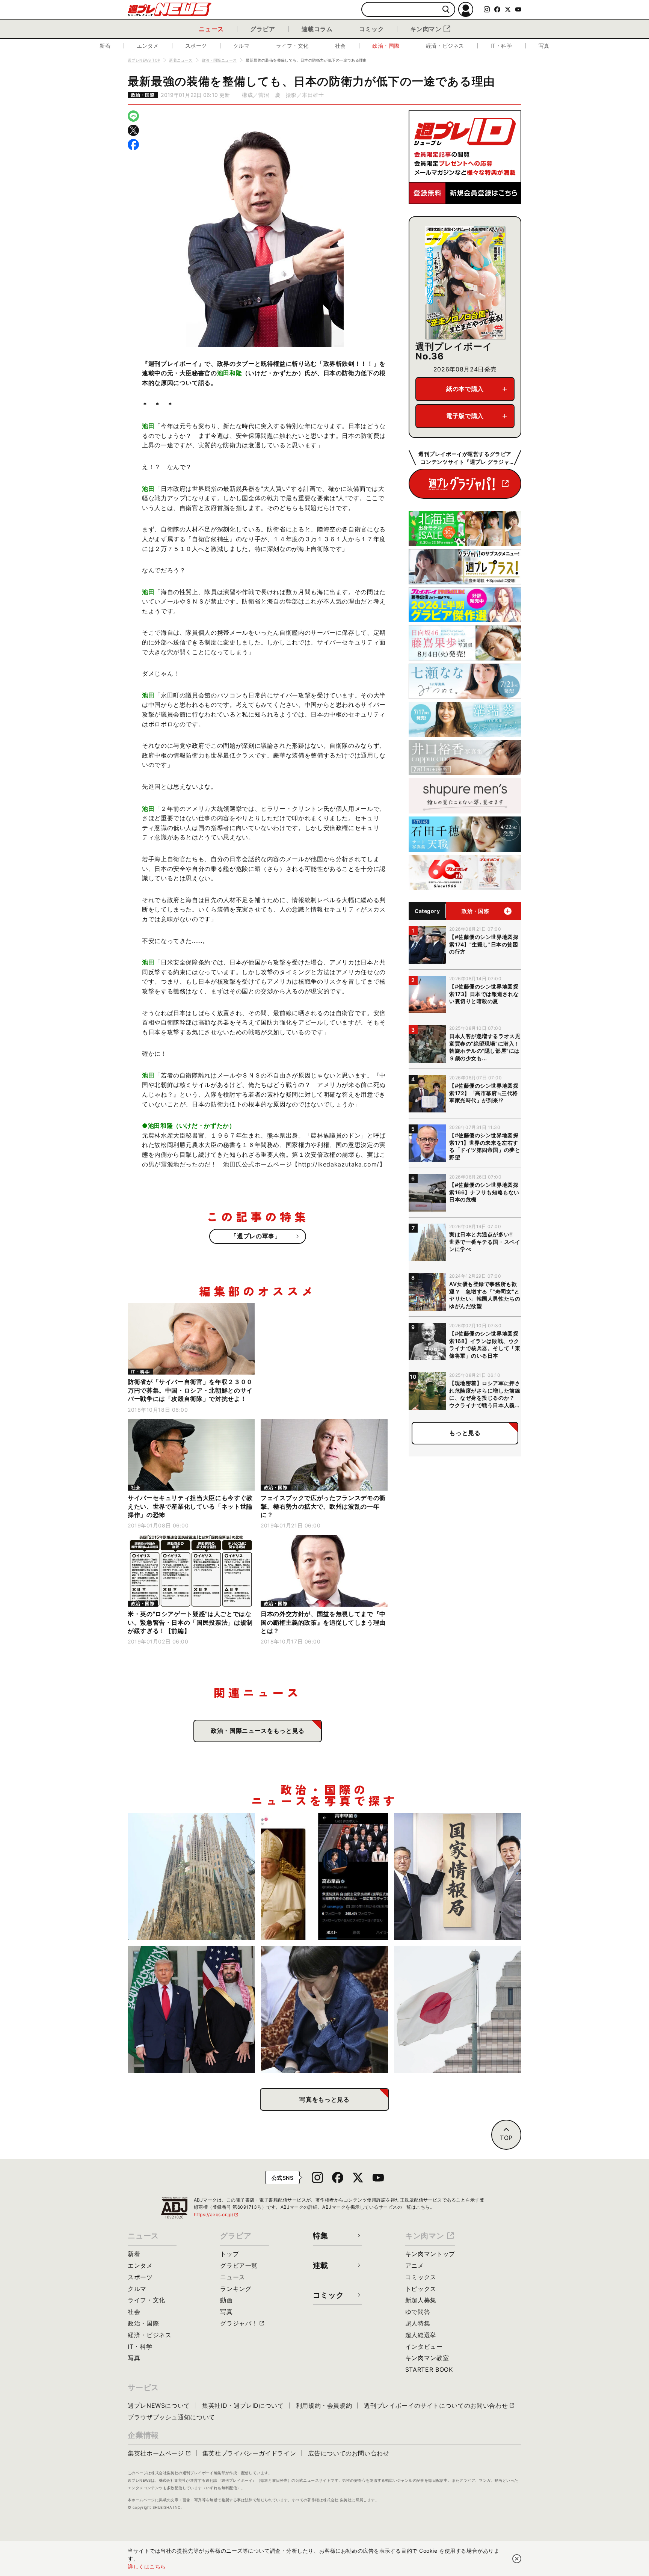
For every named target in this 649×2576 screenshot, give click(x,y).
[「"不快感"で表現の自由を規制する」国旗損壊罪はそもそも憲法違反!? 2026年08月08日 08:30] (458, 2010)
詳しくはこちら (147, 2566)
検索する (446, 10)
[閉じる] (517, 2559)
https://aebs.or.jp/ (216, 2215)
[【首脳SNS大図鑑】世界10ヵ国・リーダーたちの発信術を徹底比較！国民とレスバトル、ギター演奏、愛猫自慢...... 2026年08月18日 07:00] (325, 1877)
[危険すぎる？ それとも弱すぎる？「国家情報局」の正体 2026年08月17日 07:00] (458, 1877)
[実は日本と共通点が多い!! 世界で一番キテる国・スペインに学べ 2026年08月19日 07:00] (191, 1877)
